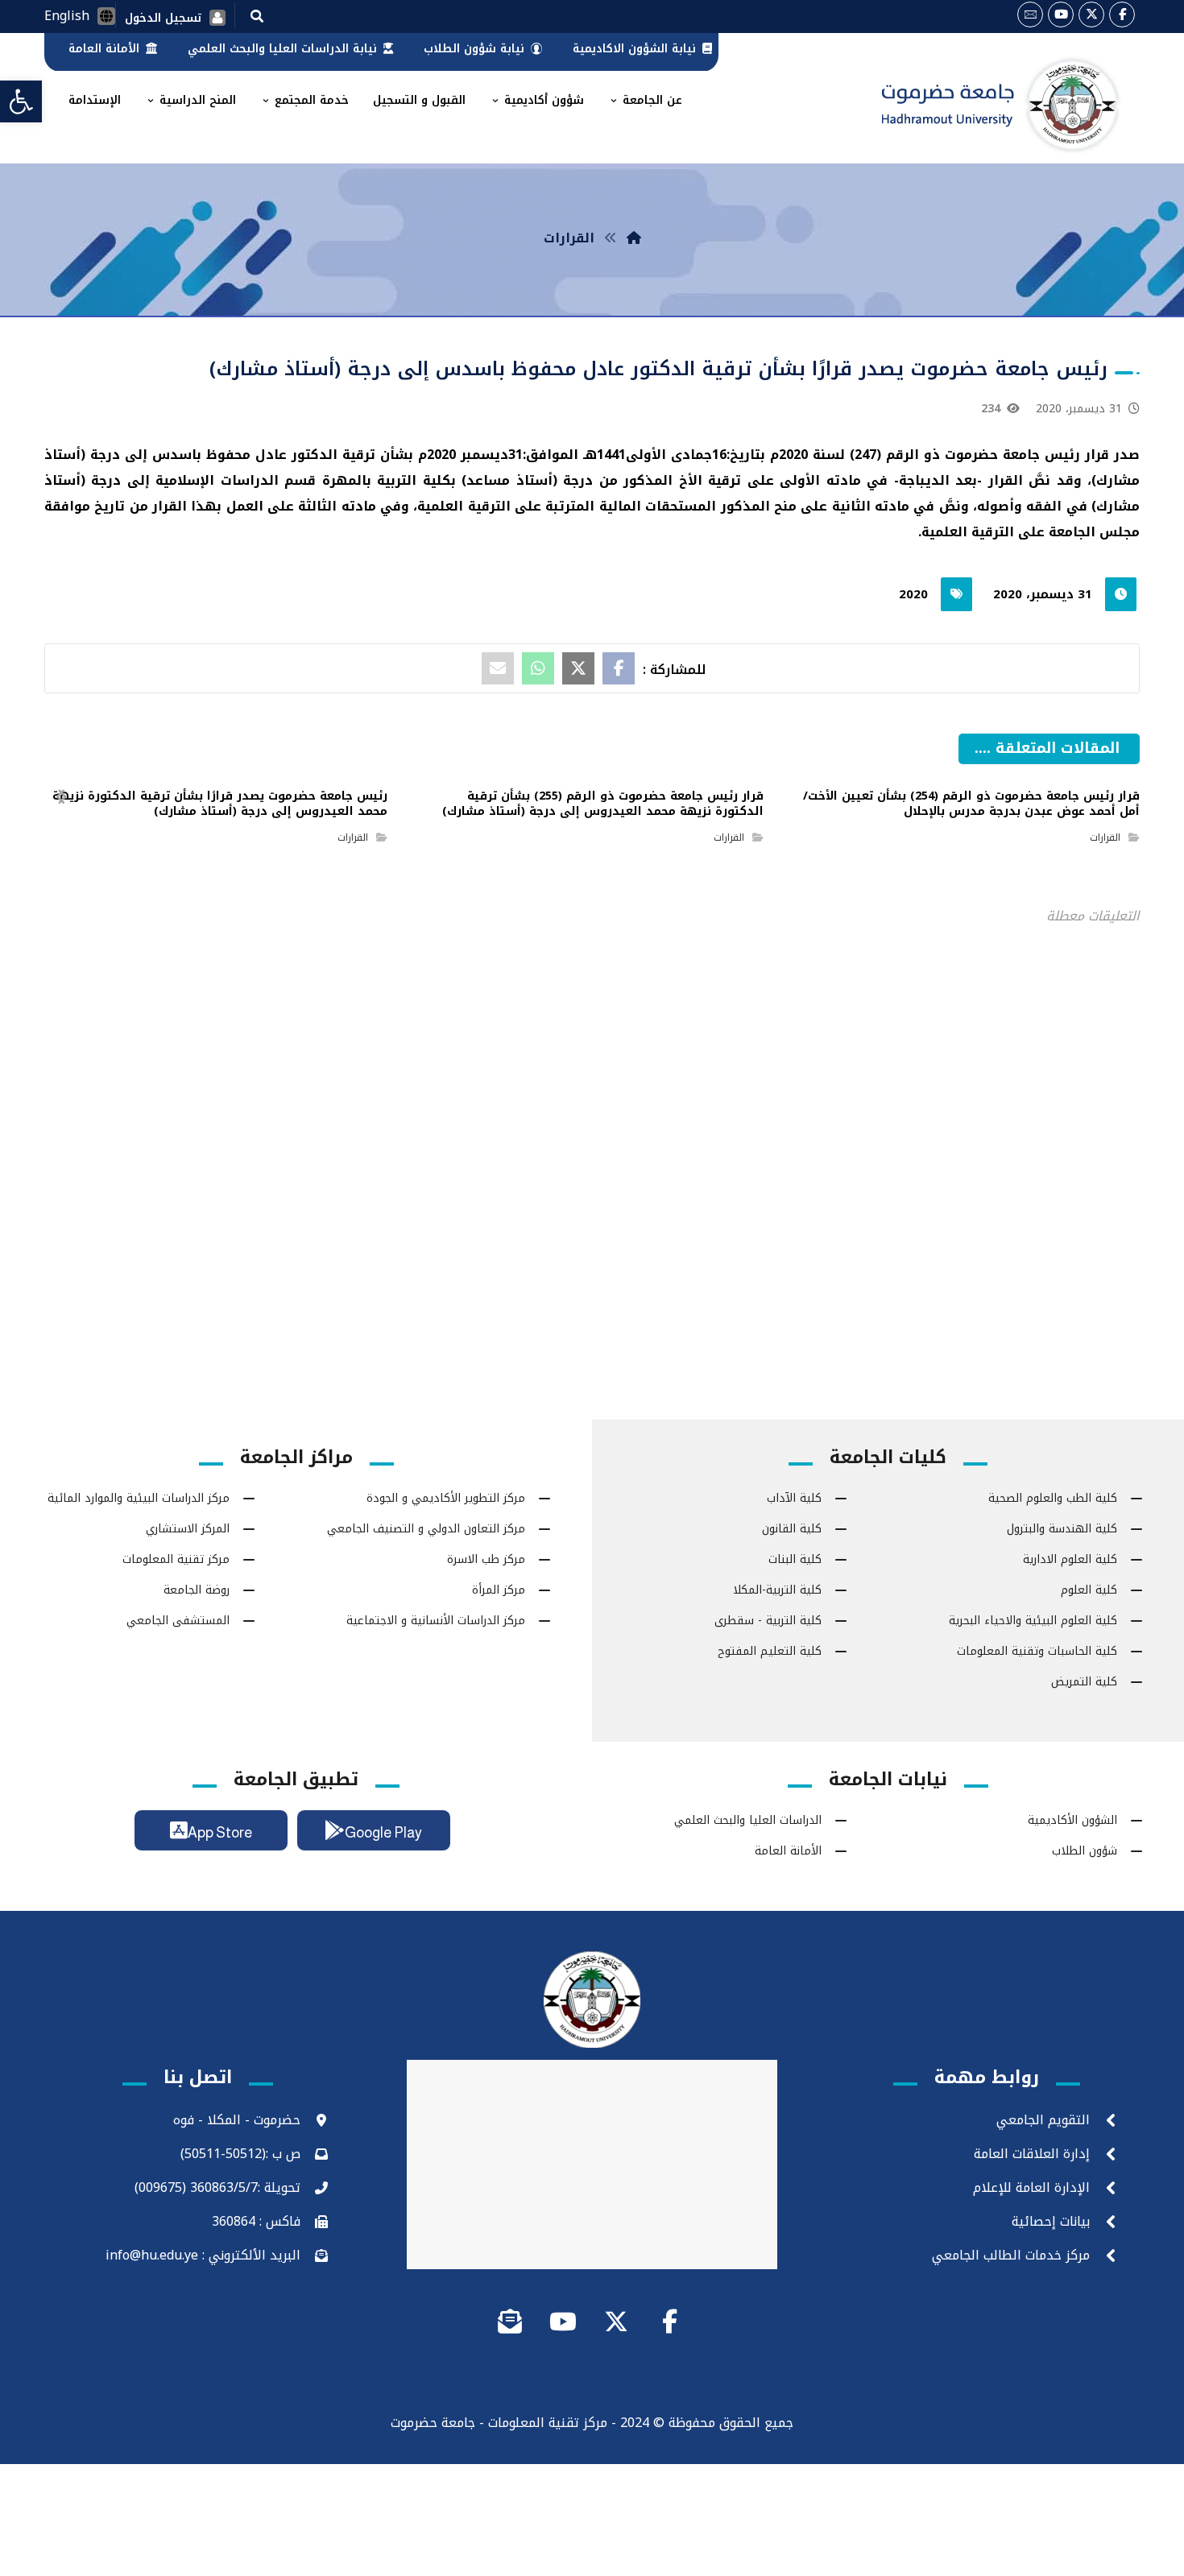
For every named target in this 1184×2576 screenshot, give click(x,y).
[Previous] (1001, 770)
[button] (257, 15)
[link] (21, 101)
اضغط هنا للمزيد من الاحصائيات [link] (592, 1128)
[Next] (973, 770)
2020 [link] (913, 594)
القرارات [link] (1105, 837)
